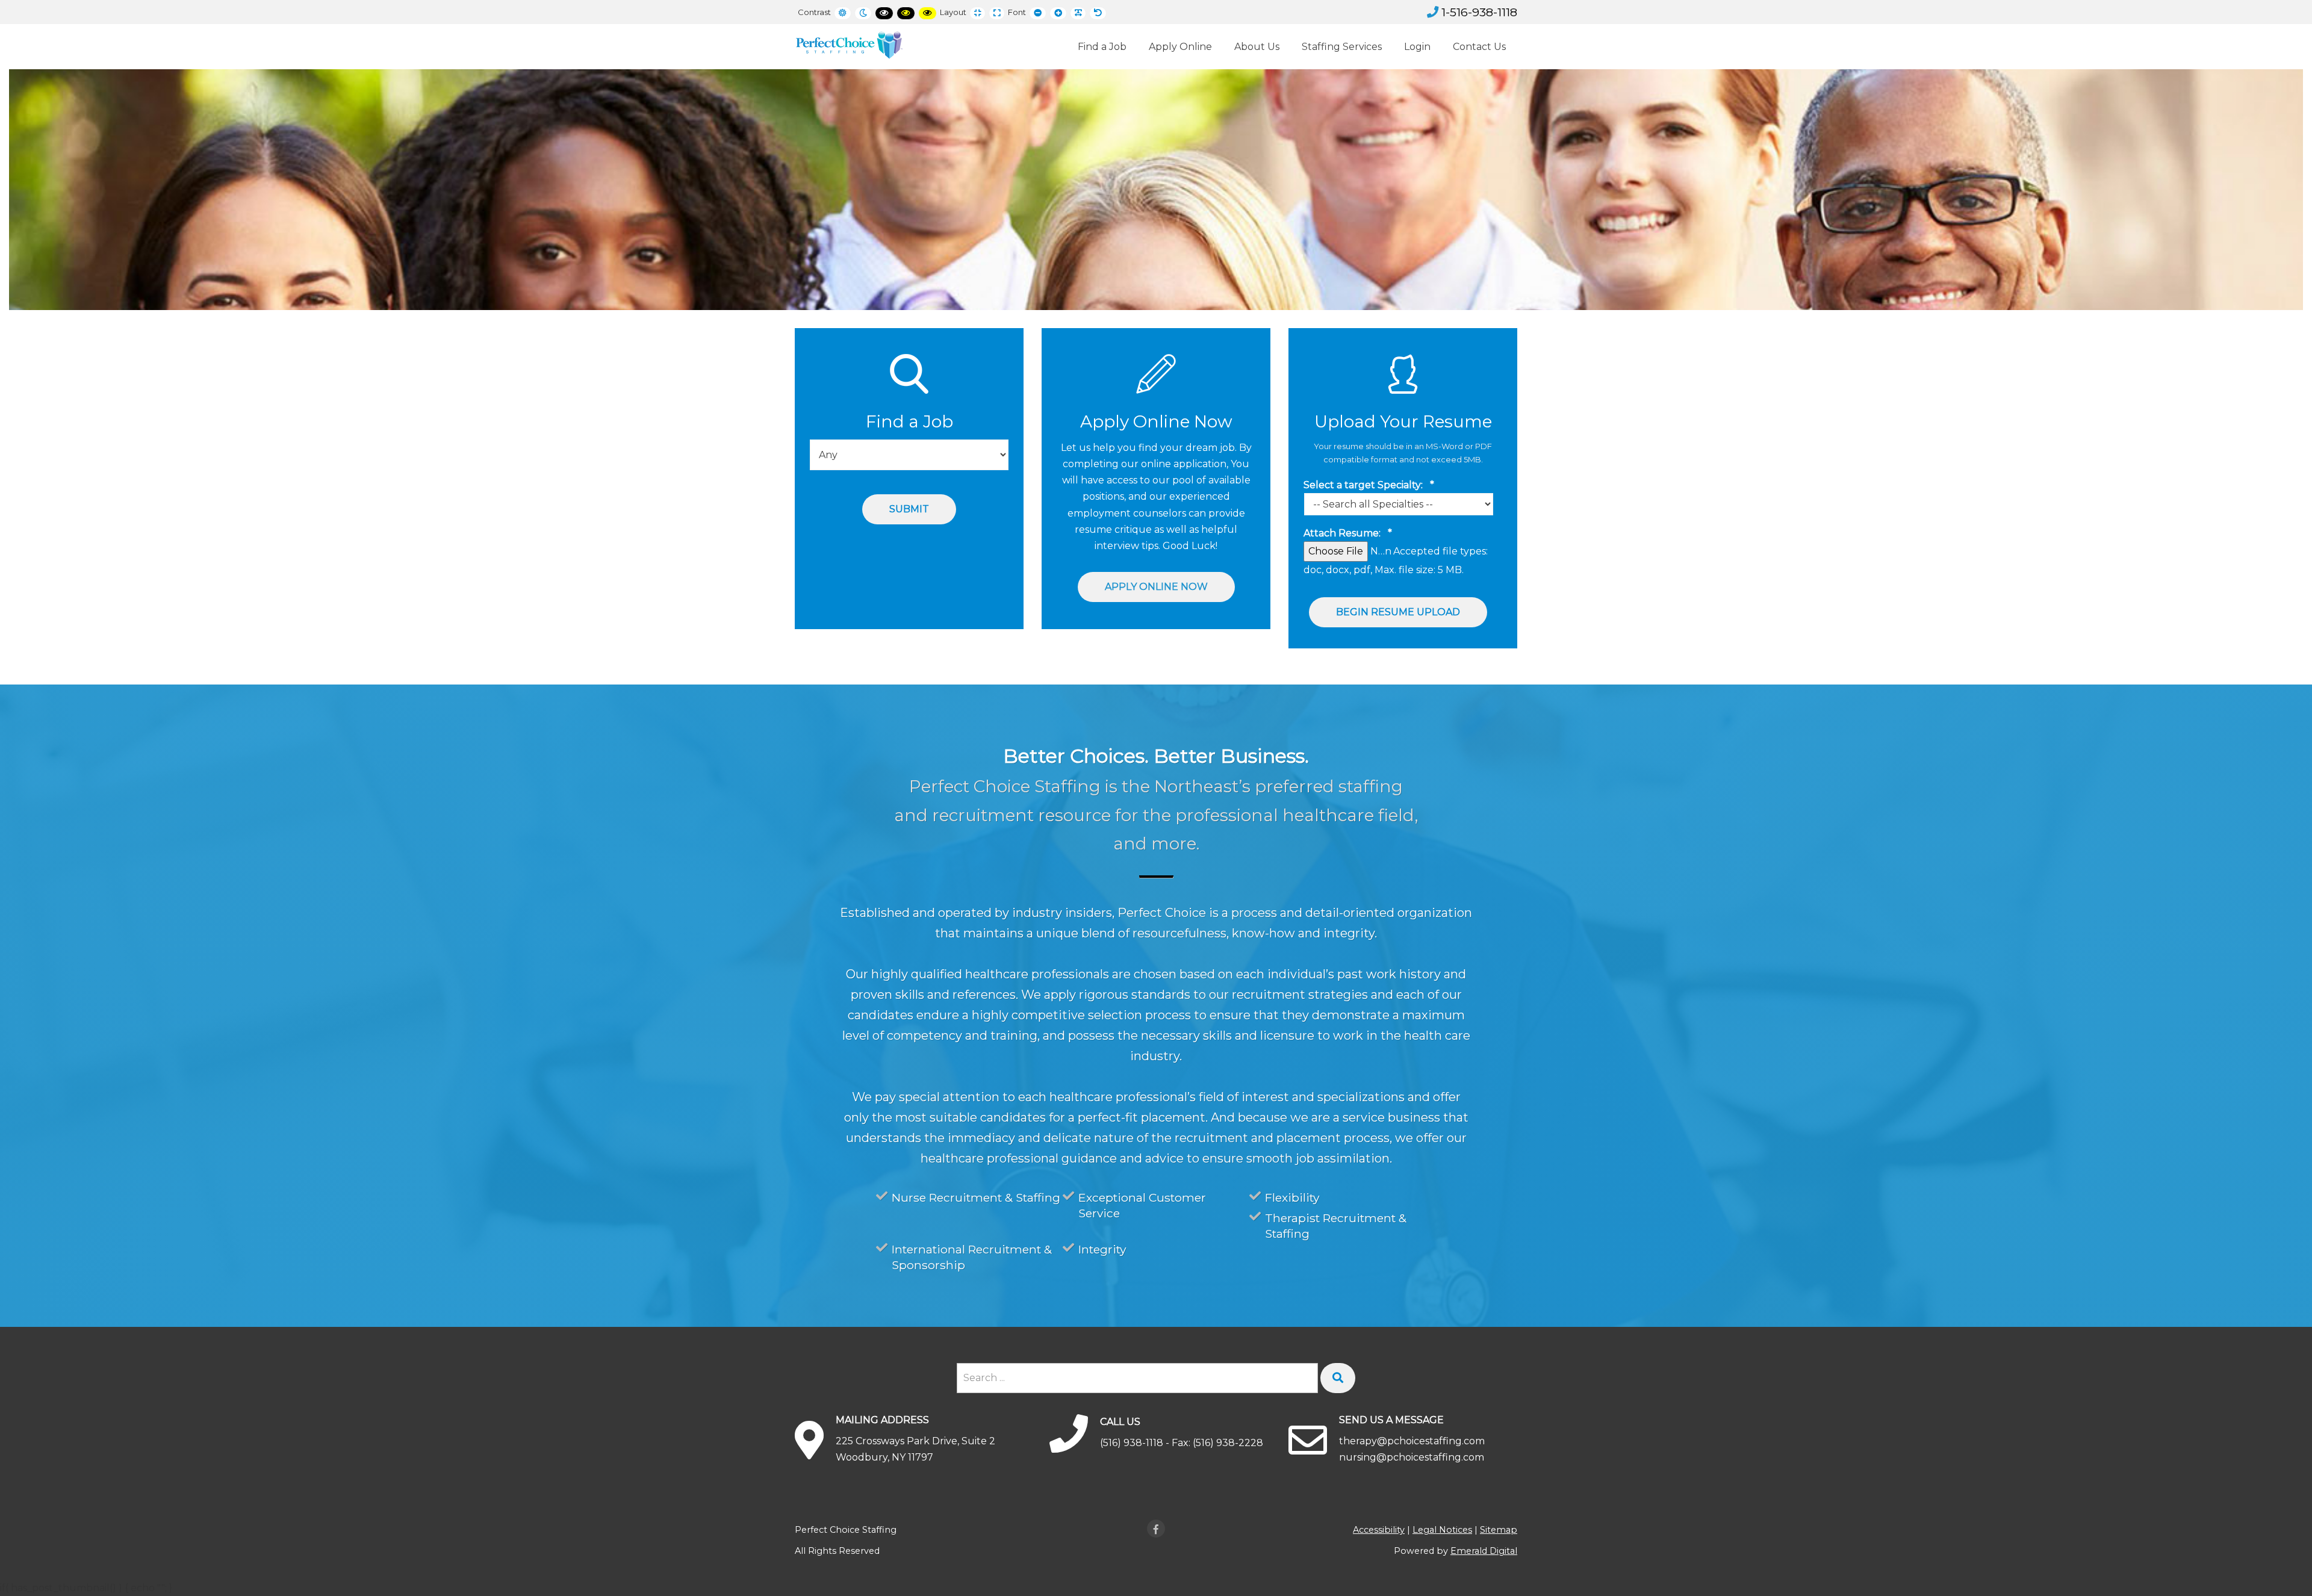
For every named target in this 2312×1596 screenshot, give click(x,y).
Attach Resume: (1348, 533)
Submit (909, 509)
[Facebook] (1156, 1529)
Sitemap (1499, 1530)
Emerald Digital (1484, 1551)
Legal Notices (1442, 1530)
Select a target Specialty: (1369, 485)
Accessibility (1379, 1530)
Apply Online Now (1156, 587)
